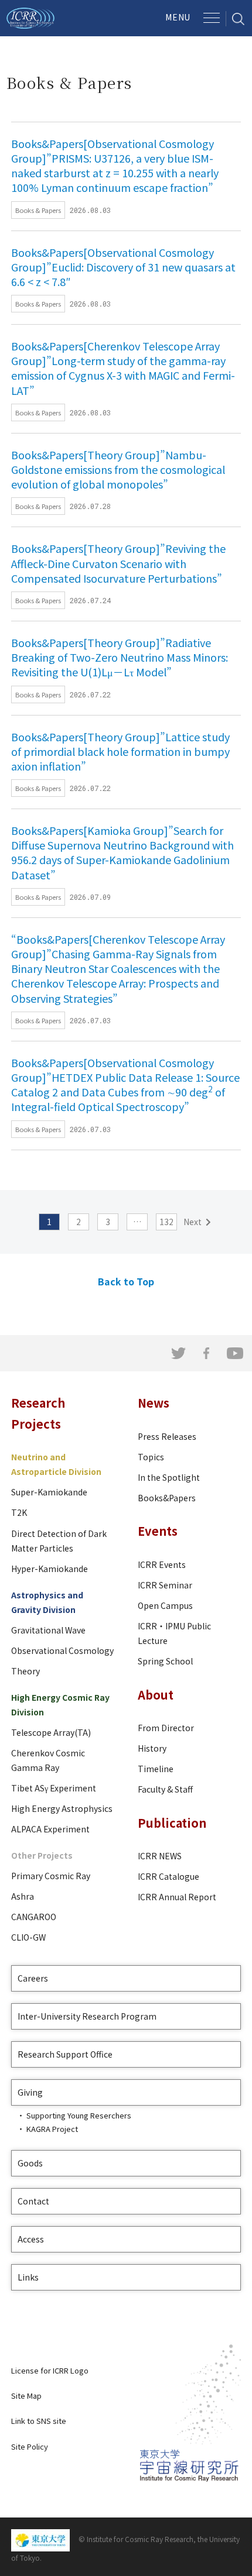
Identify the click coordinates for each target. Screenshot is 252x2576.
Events (158, 1531)
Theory (25, 1671)
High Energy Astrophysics (62, 1808)
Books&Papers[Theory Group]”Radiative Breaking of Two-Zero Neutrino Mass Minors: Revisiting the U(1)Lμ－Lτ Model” (120, 657)
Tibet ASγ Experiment (54, 1788)
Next (193, 1222)
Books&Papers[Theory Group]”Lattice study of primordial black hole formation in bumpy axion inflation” (120, 751)
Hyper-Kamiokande (50, 1569)
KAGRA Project (52, 2129)
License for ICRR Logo (50, 2370)
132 (166, 1222)
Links (28, 2277)
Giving (30, 2092)
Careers (33, 1978)
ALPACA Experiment (50, 1829)
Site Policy (30, 2446)
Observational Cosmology (62, 1650)
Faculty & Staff (165, 1789)
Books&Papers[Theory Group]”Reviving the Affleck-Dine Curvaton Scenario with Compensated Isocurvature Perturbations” (118, 563)
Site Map (26, 2396)
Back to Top (126, 1281)
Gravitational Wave (48, 1630)
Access (31, 2239)
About (156, 1695)
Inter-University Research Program (87, 2016)
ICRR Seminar (165, 1585)
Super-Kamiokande (49, 1492)
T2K (19, 1512)
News (154, 1403)
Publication (172, 1823)
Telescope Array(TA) (51, 1732)
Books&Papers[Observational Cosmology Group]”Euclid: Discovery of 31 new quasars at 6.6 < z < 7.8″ (123, 267)
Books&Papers (167, 1498)
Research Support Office (65, 2054)
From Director (166, 1728)
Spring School (165, 1661)
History (152, 1748)
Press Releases (167, 1436)
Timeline (156, 1769)
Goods (30, 2163)
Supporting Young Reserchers (79, 2115)
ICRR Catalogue (168, 1876)
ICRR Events (162, 1564)
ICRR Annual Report (177, 1897)
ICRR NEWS (160, 1856)
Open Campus (165, 1605)
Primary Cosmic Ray (51, 1876)
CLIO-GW (28, 1937)
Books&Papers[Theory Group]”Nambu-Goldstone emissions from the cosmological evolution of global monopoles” (118, 469)
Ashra (23, 1896)
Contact (33, 2201)
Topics (151, 1457)
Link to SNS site (39, 2421)
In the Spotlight (169, 1477)
